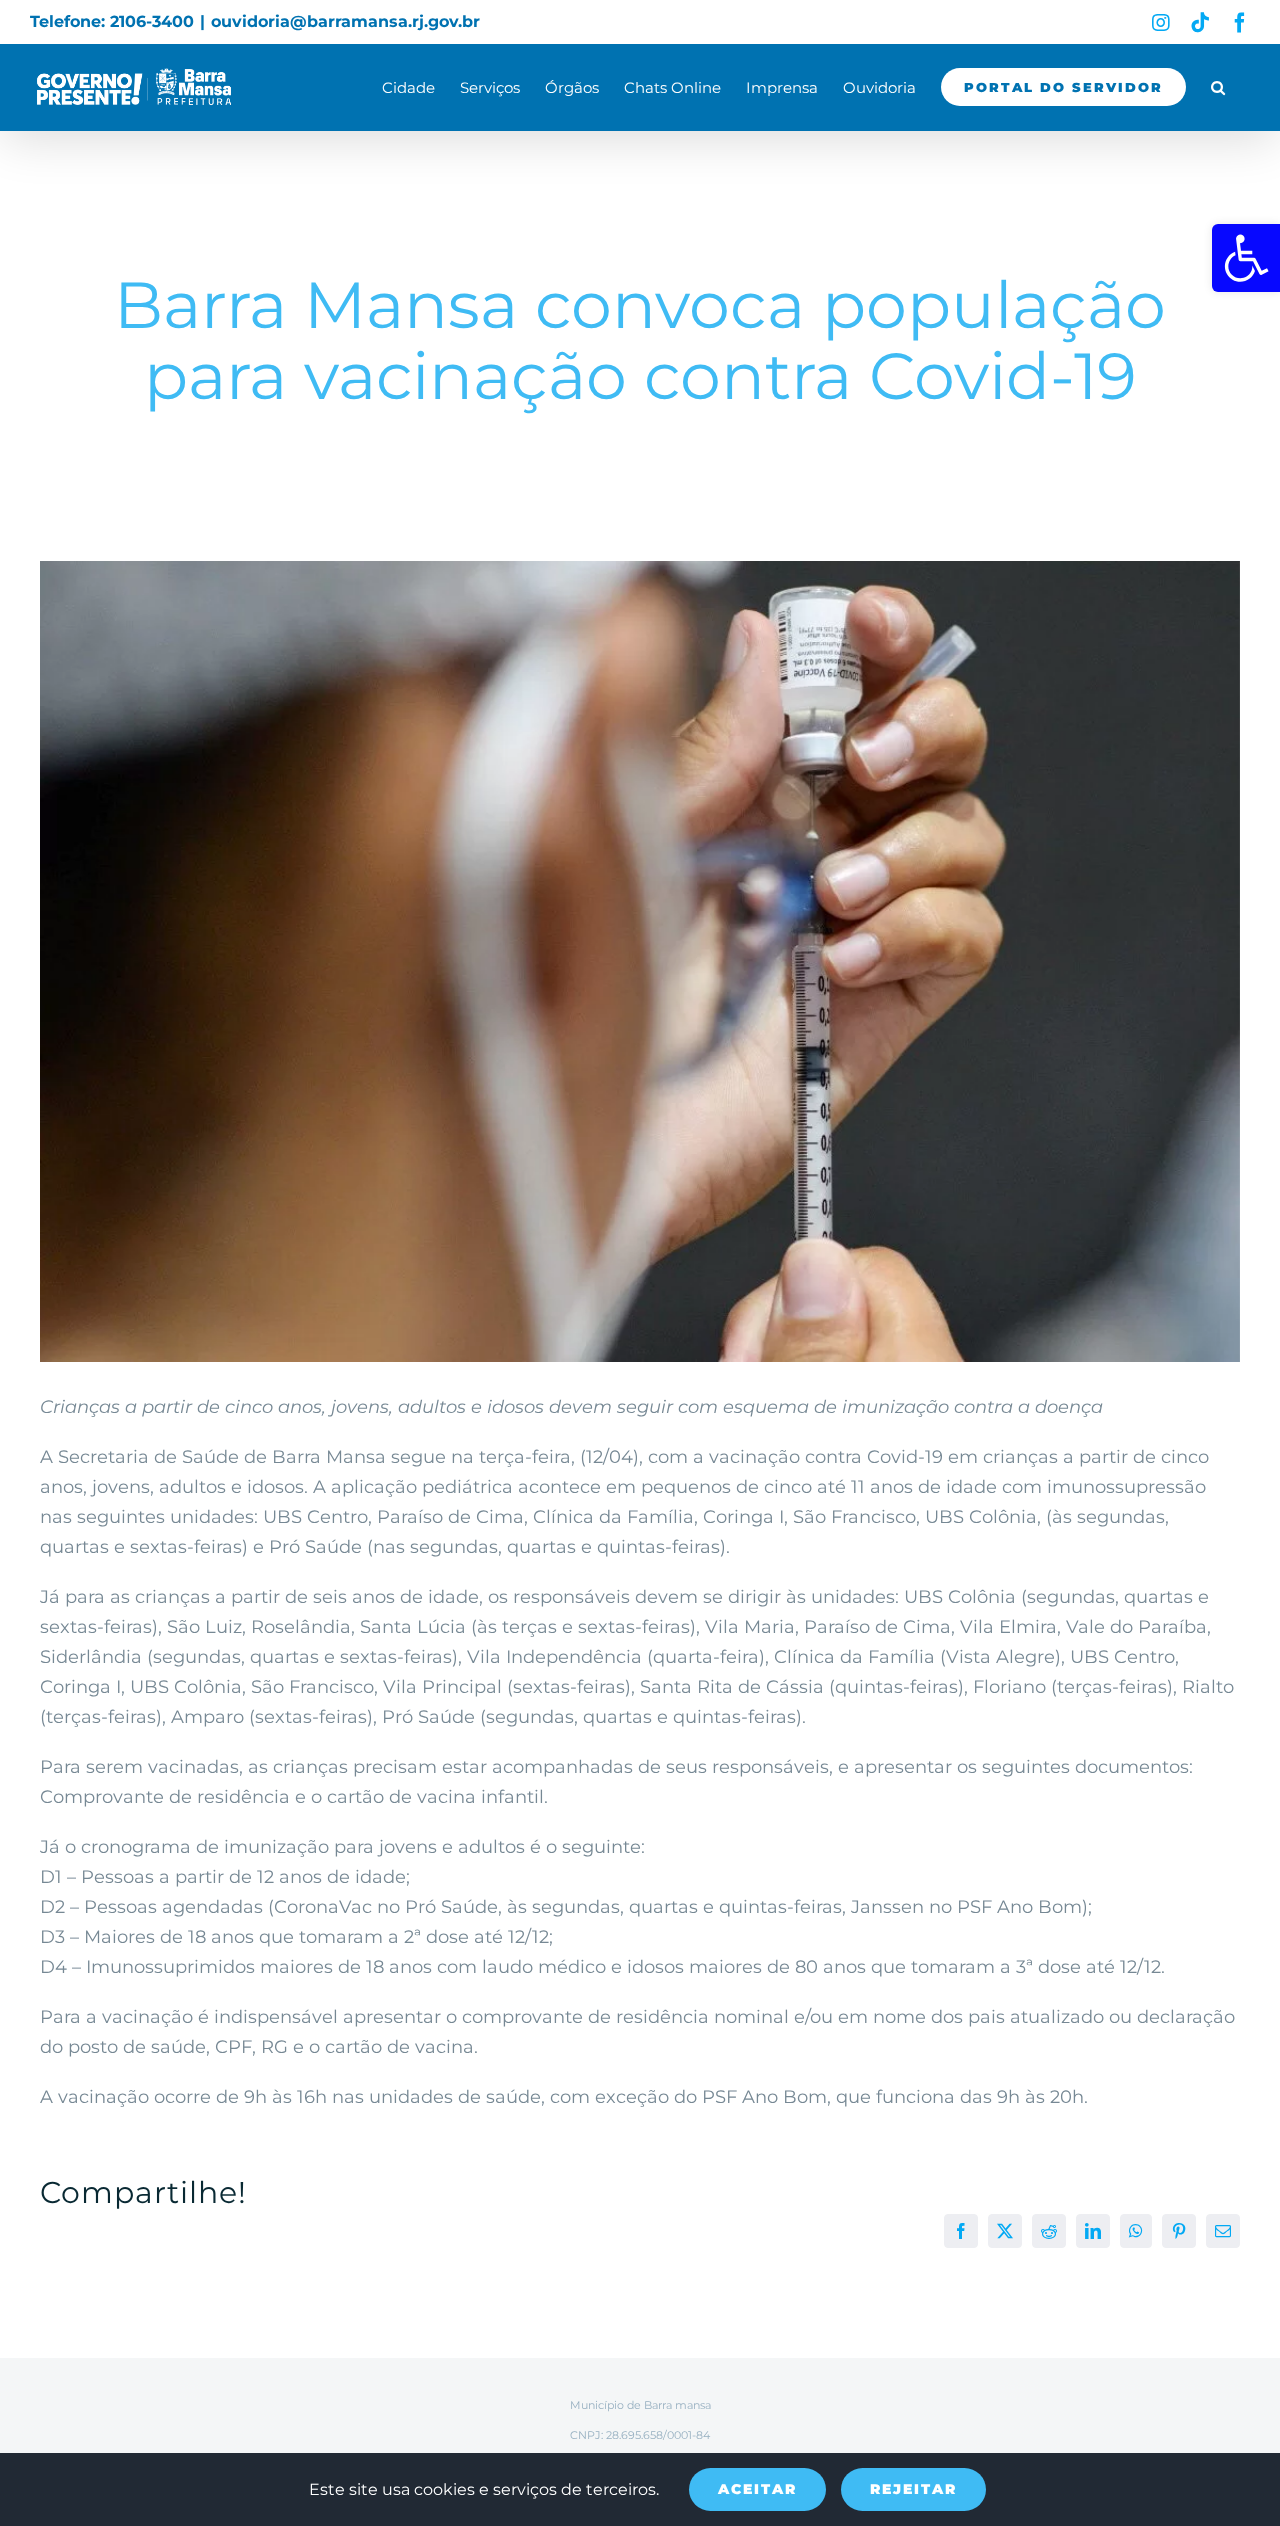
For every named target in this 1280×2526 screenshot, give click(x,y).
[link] (1246, 258)
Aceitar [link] (757, 2489)
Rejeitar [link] (913, 2489)
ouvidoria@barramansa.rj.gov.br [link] (345, 21)
